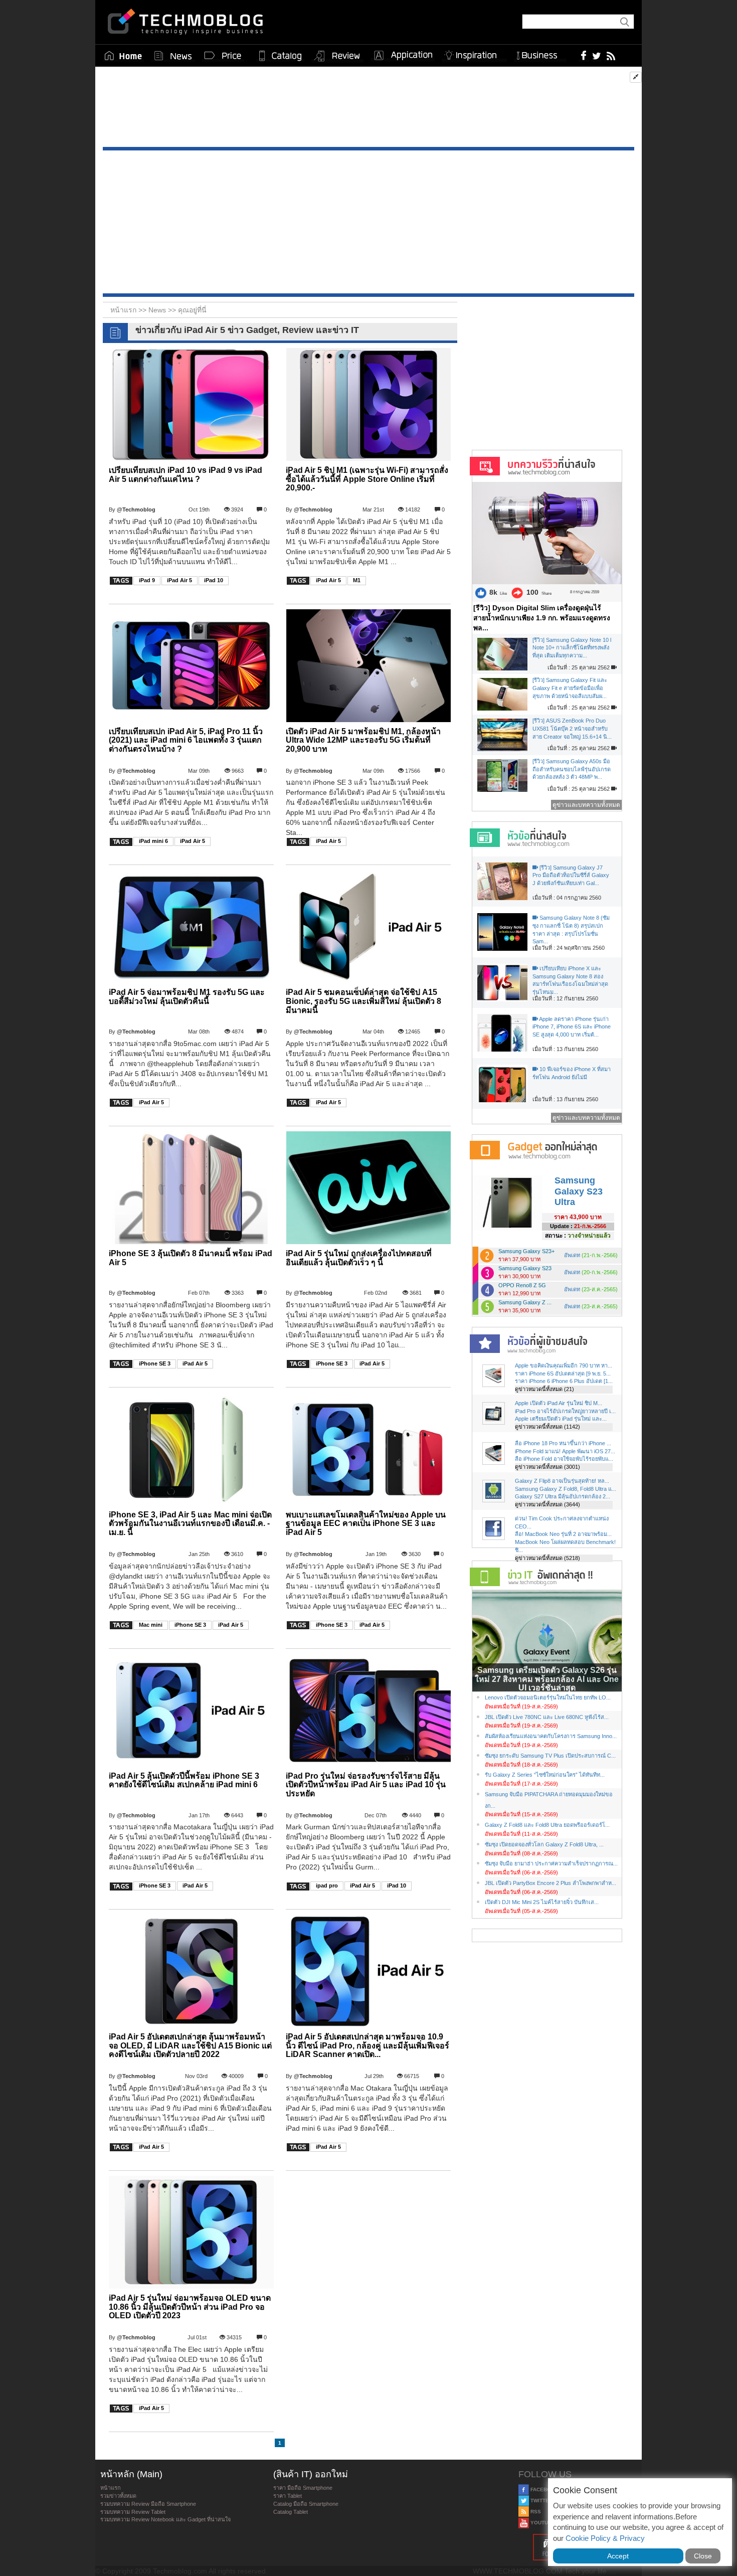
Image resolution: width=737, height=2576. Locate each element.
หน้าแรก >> (129, 310)
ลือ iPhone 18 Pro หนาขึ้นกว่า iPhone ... (563, 1443)
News (158, 310)
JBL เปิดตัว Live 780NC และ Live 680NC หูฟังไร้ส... (547, 1717)
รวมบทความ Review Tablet (133, 2512)
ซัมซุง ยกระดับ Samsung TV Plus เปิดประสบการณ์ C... (550, 1756)
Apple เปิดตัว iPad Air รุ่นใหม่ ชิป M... (559, 1403)
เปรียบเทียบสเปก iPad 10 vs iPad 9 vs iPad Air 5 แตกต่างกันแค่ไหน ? (186, 475)
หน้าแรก (111, 2488)
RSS (535, 2512)
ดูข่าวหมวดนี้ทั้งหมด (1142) (547, 1427)
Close (703, 2556)
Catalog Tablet (291, 2512)
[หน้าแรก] (123, 56)
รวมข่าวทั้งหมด (118, 2496)
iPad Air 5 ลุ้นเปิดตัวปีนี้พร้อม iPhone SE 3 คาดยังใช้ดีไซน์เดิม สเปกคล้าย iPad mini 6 (184, 1780)
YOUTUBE (542, 2523)
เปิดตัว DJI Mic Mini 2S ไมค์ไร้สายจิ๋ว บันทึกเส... (542, 1902)
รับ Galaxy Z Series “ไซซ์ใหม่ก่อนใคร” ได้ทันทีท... (545, 1775)
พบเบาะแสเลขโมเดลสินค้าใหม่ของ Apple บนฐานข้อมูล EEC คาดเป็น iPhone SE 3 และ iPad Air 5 (366, 1523)
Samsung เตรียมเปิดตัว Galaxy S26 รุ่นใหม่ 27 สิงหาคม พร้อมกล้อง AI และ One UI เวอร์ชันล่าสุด (547, 1679)
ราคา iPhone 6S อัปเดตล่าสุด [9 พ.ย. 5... (563, 1373)
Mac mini (151, 1625)
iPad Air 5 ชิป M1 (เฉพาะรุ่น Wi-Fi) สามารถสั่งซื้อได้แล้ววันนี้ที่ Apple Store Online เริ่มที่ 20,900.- (367, 479)
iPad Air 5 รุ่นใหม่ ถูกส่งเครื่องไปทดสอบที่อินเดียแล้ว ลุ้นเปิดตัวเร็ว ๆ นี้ (359, 1258)
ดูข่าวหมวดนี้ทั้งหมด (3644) (547, 1504)
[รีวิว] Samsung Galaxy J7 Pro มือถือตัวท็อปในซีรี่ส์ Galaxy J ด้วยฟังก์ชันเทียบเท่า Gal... (571, 875)
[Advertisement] (368, 109)
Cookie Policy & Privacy (605, 2538)
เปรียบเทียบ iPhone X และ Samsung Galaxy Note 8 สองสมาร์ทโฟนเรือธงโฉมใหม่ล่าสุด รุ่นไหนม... (570, 980)
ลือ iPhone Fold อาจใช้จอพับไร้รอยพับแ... (564, 1459)
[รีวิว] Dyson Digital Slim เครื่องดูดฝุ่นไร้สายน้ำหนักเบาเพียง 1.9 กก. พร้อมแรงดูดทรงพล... (542, 618)
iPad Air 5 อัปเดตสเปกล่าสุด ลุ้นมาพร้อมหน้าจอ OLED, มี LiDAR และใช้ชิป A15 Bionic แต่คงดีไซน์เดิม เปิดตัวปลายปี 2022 (190, 2045)
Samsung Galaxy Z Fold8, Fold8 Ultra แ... (566, 1489)
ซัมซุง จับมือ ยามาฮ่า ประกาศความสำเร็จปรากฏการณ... (551, 1863)
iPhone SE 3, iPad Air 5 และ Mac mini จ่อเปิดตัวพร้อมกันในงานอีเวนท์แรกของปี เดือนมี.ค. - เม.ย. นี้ (190, 1523)
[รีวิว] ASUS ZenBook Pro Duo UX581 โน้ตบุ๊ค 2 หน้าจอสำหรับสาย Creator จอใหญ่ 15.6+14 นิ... (572, 728)
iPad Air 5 (179, 580)
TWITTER (541, 2501)
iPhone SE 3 (155, 1363)
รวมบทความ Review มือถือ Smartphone (148, 2504)
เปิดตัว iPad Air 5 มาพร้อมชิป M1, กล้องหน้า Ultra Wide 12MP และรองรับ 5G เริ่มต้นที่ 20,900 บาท (363, 740)
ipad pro (327, 1885)
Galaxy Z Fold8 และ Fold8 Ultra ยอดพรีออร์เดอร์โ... (547, 1825)
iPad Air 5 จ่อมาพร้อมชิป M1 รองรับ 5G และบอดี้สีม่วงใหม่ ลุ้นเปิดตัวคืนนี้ (187, 997)
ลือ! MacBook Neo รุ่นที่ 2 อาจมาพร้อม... (563, 1534)
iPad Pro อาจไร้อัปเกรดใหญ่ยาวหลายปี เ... (565, 1411)
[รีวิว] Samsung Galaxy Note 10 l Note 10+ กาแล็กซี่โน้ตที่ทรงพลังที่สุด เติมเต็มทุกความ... (572, 648)
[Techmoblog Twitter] (596, 55)
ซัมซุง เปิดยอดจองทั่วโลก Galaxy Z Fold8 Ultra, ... (544, 1844)
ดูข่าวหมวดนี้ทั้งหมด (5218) (547, 1558)
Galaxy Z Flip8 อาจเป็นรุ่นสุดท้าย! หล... (562, 1481)
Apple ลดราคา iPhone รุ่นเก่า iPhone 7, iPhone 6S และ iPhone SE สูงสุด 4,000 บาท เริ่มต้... (572, 1027)
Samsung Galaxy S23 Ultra (579, 1191)
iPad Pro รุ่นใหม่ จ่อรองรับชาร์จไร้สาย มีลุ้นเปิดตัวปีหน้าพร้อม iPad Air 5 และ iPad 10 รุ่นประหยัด (366, 1785)
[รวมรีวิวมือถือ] (337, 56)
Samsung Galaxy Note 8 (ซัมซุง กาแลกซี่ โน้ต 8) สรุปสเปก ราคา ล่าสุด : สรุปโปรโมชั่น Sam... (571, 929)
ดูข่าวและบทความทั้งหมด (586, 805)
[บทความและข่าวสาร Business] (540, 53)
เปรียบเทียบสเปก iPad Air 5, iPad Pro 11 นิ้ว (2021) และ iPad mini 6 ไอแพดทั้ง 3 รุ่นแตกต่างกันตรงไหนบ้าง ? (186, 740)
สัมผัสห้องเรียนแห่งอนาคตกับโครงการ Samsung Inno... (551, 1736)
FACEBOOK (544, 2489)
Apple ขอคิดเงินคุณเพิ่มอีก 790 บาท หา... (564, 1365)
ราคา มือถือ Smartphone (303, 2488)
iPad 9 (147, 580)
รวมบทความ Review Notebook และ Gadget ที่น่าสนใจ (165, 2519)
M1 (357, 580)
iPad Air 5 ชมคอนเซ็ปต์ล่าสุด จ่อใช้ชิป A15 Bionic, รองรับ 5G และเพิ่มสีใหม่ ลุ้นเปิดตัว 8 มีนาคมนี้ (363, 1001)
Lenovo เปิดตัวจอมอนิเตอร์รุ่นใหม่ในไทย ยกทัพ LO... (548, 1697)
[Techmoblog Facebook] (584, 55)
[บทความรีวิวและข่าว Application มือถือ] (403, 56)
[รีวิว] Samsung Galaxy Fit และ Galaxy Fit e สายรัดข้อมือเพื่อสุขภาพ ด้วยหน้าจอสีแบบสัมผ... (570, 688)
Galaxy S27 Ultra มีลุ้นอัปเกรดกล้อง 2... (563, 1496)
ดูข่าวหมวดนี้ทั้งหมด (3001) (547, 1467)
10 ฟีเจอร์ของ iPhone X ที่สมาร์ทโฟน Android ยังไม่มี (572, 1073)
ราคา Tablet (288, 2496)
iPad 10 (214, 580)
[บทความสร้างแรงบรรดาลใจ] (474, 53)
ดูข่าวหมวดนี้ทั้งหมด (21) (544, 1389)
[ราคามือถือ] (223, 56)
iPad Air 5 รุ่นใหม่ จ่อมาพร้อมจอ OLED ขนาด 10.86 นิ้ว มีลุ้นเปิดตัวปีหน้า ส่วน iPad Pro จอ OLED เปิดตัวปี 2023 (190, 2307)
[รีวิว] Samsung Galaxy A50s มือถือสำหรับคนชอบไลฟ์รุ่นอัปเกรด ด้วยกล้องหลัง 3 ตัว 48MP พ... (572, 769)
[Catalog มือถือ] (280, 56)
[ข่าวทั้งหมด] (173, 56)
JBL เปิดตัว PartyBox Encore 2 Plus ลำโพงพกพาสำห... (550, 1883)
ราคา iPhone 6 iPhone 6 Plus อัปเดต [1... (564, 1381)
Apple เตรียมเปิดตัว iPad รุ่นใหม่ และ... (561, 1419)
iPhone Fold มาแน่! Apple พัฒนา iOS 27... (565, 1451)
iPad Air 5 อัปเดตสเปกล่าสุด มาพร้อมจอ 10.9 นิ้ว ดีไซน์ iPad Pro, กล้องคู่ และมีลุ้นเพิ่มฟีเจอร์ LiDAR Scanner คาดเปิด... (367, 2045)
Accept (618, 2556)
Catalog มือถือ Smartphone (306, 2504)
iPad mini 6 (153, 841)
